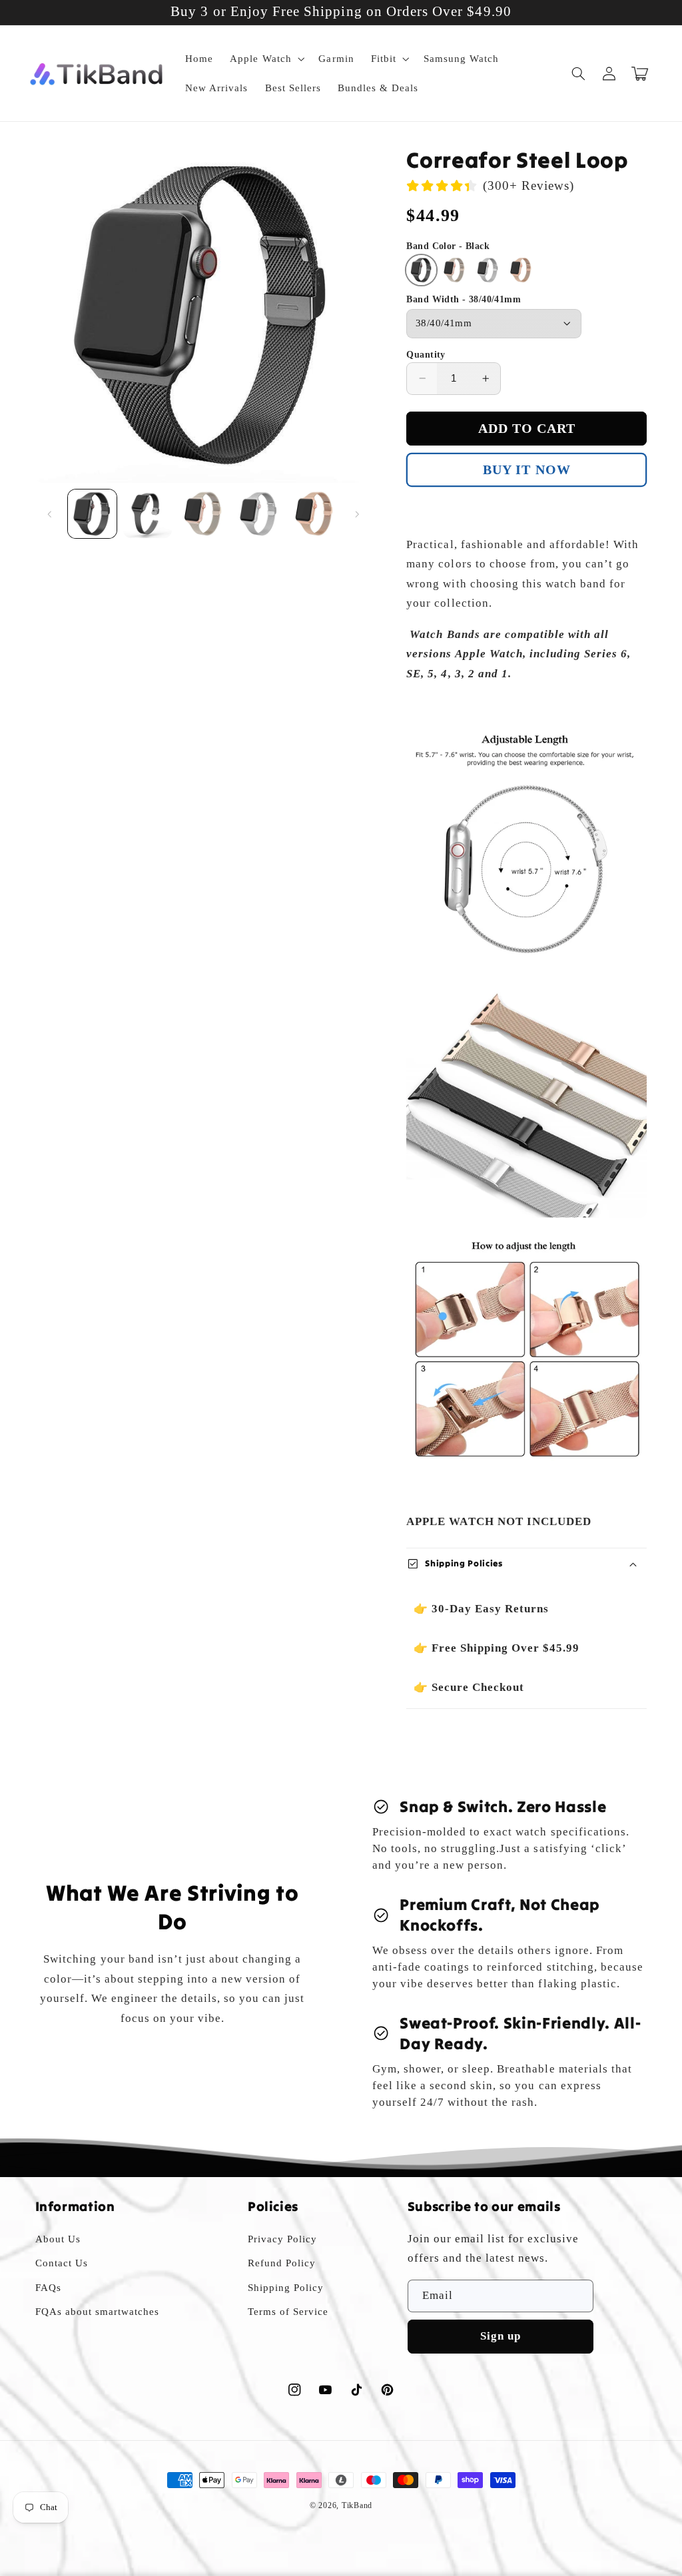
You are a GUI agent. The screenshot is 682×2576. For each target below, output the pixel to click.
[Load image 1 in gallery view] (92, 514)
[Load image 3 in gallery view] (203, 514)
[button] (266, 59)
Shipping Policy (286, 2288)
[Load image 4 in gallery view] (259, 514)
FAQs (48, 2288)
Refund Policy (282, 2263)
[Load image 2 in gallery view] (148, 514)
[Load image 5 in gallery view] (315, 514)
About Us (58, 2239)
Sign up (501, 2336)
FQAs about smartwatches (97, 2312)
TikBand (357, 2505)
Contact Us (62, 2263)
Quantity (426, 355)
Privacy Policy (282, 2239)
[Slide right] (357, 514)
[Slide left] (50, 514)
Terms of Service (288, 2312)
